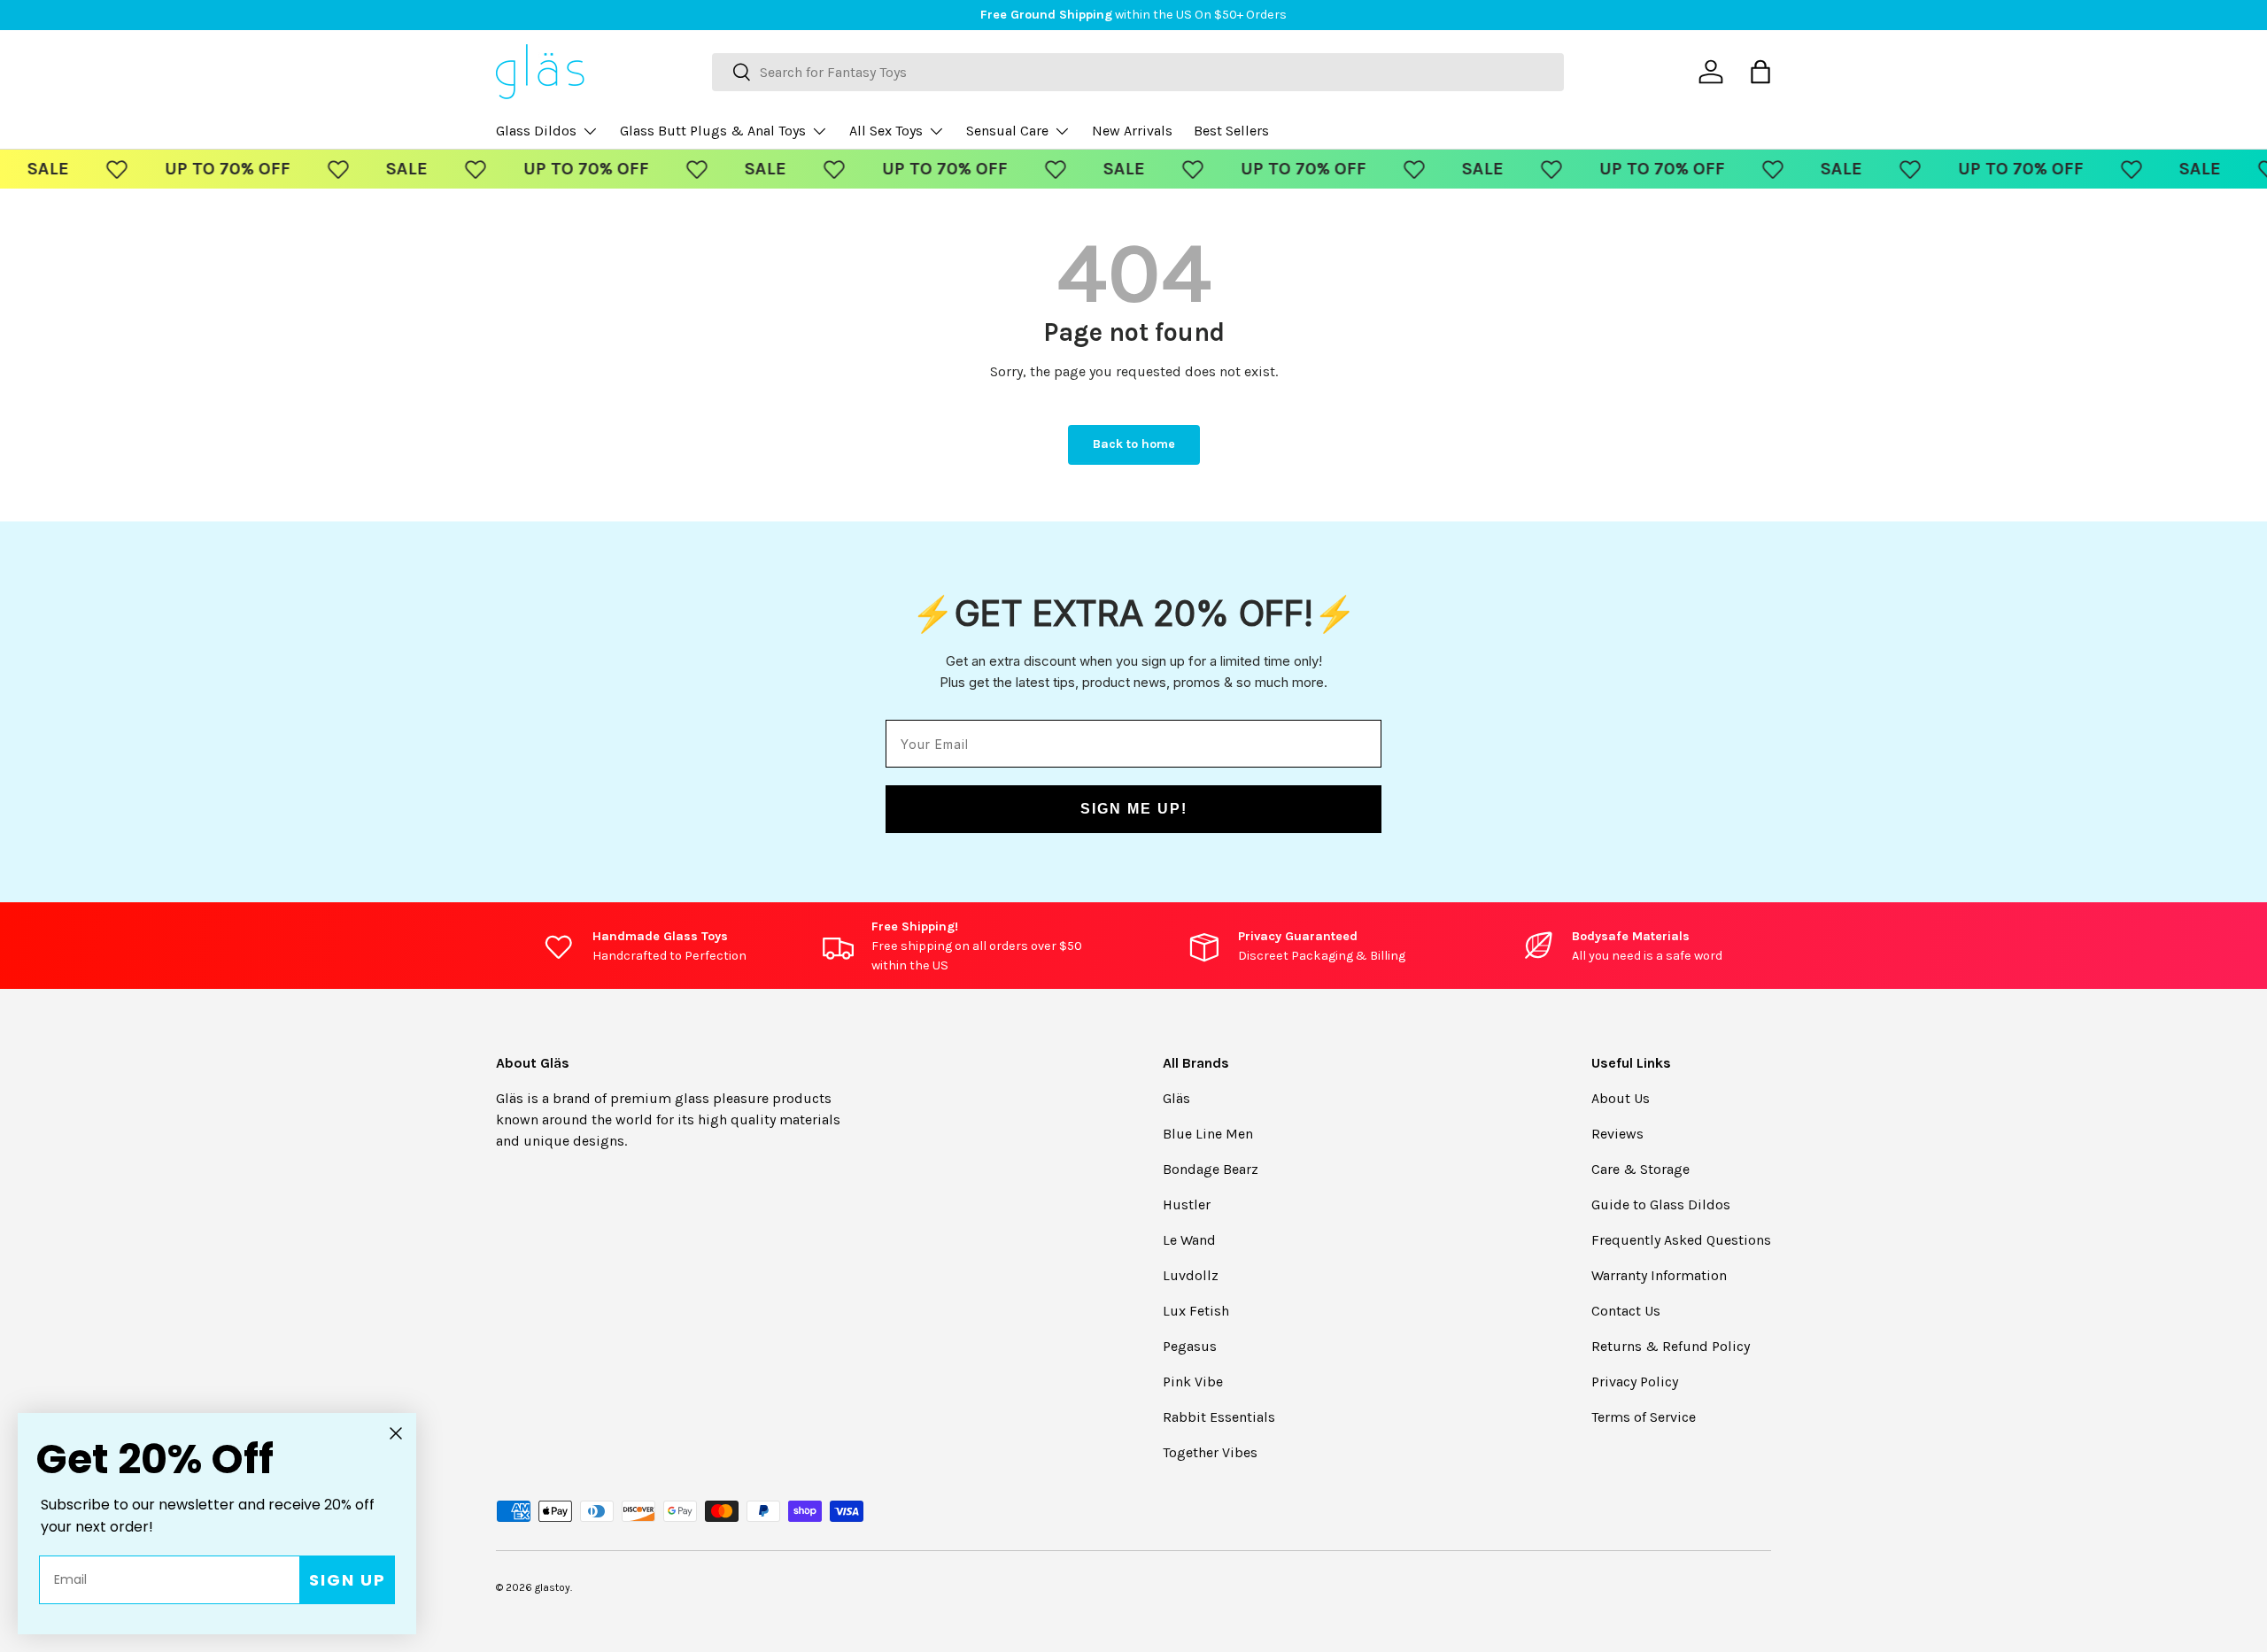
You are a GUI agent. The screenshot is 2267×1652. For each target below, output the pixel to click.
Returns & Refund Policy (1671, 1346)
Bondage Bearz (1211, 1169)
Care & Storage (1640, 1169)
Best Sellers (1231, 131)
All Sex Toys (886, 131)
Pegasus (1190, 1346)
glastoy (553, 1587)
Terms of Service (1644, 1417)
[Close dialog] (396, 1433)
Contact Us (1626, 1311)
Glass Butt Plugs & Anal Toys (713, 131)
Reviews (1617, 1134)
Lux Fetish (1196, 1311)
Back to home (1134, 444)
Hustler (1187, 1204)
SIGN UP (348, 1580)
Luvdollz (1191, 1275)
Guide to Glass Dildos (1661, 1204)
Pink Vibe (1193, 1382)
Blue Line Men (1208, 1134)
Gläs (1176, 1098)
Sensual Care (1007, 131)
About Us (1621, 1098)
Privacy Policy (1635, 1382)
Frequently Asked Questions (1681, 1240)
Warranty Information (1659, 1275)
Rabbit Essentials (1219, 1417)
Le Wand (1189, 1240)
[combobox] (1138, 72)
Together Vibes (1210, 1452)
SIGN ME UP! (1134, 809)
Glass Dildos (536, 131)
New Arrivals (1132, 131)
